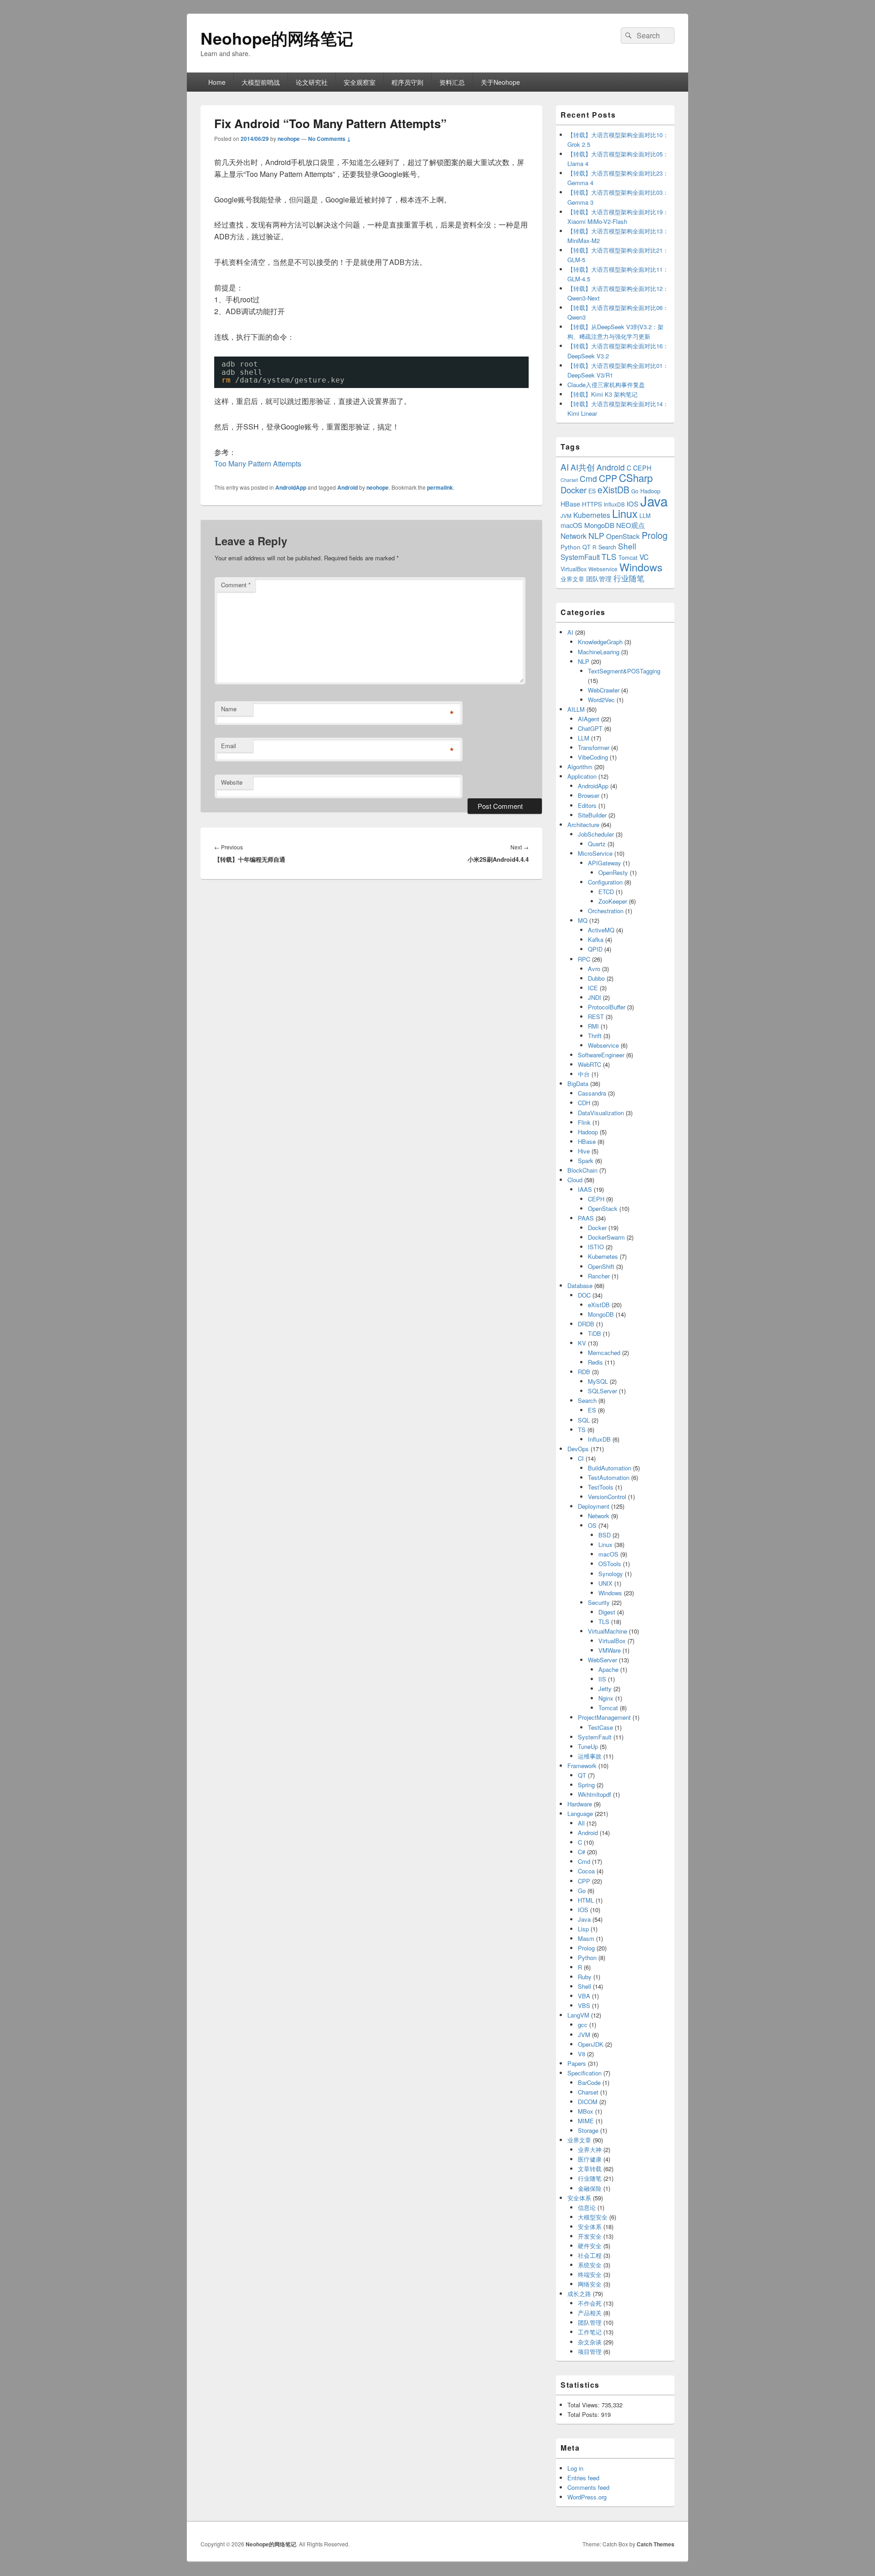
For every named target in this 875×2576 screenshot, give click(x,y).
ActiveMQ (601, 930)
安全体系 (579, 2198)
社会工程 (590, 2255)
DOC (584, 1295)
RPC (584, 959)
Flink (584, 1122)
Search (607, 547)
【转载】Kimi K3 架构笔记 (602, 394)
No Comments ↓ (329, 139)
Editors (587, 805)
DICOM (588, 2102)
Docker (574, 490)
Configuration (605, 882)
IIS (602, 1679)
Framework (582, 1766)
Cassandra (592, 1093)
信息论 (587, 2207)
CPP (608, 478)
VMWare (610, 1650)
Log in (575, 2468)
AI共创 (583, 467)
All (581, 1823)
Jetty (605, 1689)
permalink (440, 487)
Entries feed (583, 2478)
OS (592, 1525)
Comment (236, 585)
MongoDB (599, 525)
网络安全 (590, 2284)
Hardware (580, 1804)
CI (581, 1458)
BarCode (589, 2082)
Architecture (583, 825)
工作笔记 (590, 2332)
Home (217, 82)
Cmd (588, 478)
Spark (586, 1161)
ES (592, 491)
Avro (594, 969)
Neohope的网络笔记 (277, 38)
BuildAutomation (610, 1468)
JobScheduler (596, 834)
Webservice (603, 569)
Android (347, 487)
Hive (584, 1151)
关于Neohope (500, 82)
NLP (596, 535)
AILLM (576, 709)
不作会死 (590, 2303)
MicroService (595, 853)
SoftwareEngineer (601, 1055)
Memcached (604, 1353)
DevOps (578, 1449)
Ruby (585, 1977)
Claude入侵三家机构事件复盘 (606, 385)
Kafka (596, 939)
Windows (641, 567)
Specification (584, 2073)
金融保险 (590, 2188)
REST (596, 1016)
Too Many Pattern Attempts (258, 463)
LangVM (578, 2015)
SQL (584, 1420)
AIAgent (589, 719)
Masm (586, 1938)
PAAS (586, 1218)
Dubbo (596, 978)
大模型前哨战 (261, 82)
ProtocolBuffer (607, 1007)
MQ (583, 920)
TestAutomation (609, 1477)
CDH (584, 1103)
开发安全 (590, 2236)
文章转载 (590, 2169)
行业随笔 (629, 578)
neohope (289, 139)
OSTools (610, 1564)
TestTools (601, 1487)
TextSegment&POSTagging (624, 671)
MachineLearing (599, 652)
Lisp (583, 1929)
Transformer (594, 747)
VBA (584, 1996)
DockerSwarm (606, 1237)
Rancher (599, 1276)
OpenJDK (591, 2044)
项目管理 (590, 2351)
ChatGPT (590, 728)
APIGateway (605, 863)
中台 (584, 1074)
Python (571, 547)
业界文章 (572, 579)
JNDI (594, 997)
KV (582, 1343)
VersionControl (607, 1497)
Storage (588, 2130)
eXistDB (613, 489)
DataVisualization (601, 1113)
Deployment (594, 1506)
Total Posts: (584, 2414)
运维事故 (590, 1756)
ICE (593, 988)
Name (229, 709)
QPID (595, 949)
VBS (584, 2005)
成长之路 (579, 2294)
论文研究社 (312, 82)
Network (574, 536)
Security (599, 1602)
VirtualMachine (607, 1631)
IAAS (585, 1189)
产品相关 (590, 2313)
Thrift (595, 1036)
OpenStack (623, 536)
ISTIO (596, 1247)
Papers (577, 2063)
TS (582, 1430)
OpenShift (601, 1266)
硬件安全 (590, 2246)
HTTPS (592, 504)
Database (580, 1285)
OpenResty (613, 872)
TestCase (600, 1727)
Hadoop (588, 1132)
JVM (566, 515)
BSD (605, 1535)
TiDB (594, 1333)
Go (635, 491)
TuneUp (588, 1746)
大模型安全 (593, 2217)
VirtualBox (574, 569)
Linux (625, 513)
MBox (586, 2111)
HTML (586, 1900)
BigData (578, 1084)
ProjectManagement (604, 1717)
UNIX (605, 1583)
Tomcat (628, 557)
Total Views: (584, 2405)
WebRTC (589, 1064)
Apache (608, 1669)
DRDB (586, 1324)
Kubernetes (592, 515)
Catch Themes (656, 2544)
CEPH (642, 468)
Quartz (597, 844)
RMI (593, 1026)
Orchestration (606, 911)
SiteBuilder (592, 815)
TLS (609, 556)
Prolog (655, 535)
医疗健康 (590, 2159)
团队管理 (599, 579)
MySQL (598, 1381)
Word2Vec (601, 700)
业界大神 (590, 2149)
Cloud (575, 1180)
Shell (627, 546)
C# (582, 1852)
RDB (584, 1372)
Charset (569, 480)
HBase (570, 504)
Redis (595, 1362)
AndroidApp (291, 487)
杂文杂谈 (590, 2342)
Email (229, 746)
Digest (607, 1612)
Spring (586, 1785)
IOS (633, 504)
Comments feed (588, 2487)
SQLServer (602, 1391)
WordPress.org (587, 2497)
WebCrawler (604, 690)
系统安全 (590, 2265)
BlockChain (582, 1170)
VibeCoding (593, 757)
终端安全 (590, 2274)
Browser (589, 795)
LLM (645, 515)
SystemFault (580, 557)
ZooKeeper (613, 901)
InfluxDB (614, 504)
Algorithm (580, 767)
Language (580, 1813)
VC (644, 557)
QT (587, 547)
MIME (586, 2121)
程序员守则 (407, 82)
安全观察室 (360, 82)
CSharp (636, 477)
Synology (611, 1574)
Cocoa (586, 1871)
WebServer (602, 1660)
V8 (582, 2054)
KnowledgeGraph (600, 642)
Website (232, 782)
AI (565, 467)
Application (582, 776)
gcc (583, 2025)
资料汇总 (452, 82)
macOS (571, 525)
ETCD (606, 892)
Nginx (606, 1698)
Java (654, 501)
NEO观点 (631, 525)
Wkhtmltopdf (594, 1794)
